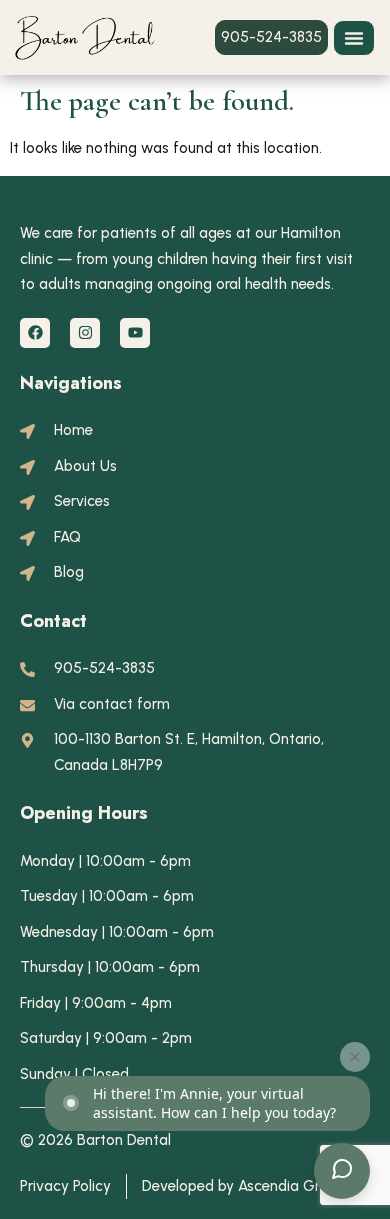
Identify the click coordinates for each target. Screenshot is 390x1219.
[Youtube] (135, 333)
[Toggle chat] (342, 1171)
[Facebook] (35, 333)
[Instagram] (85, 333)
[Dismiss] (355, 1057)
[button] (354, 38)
